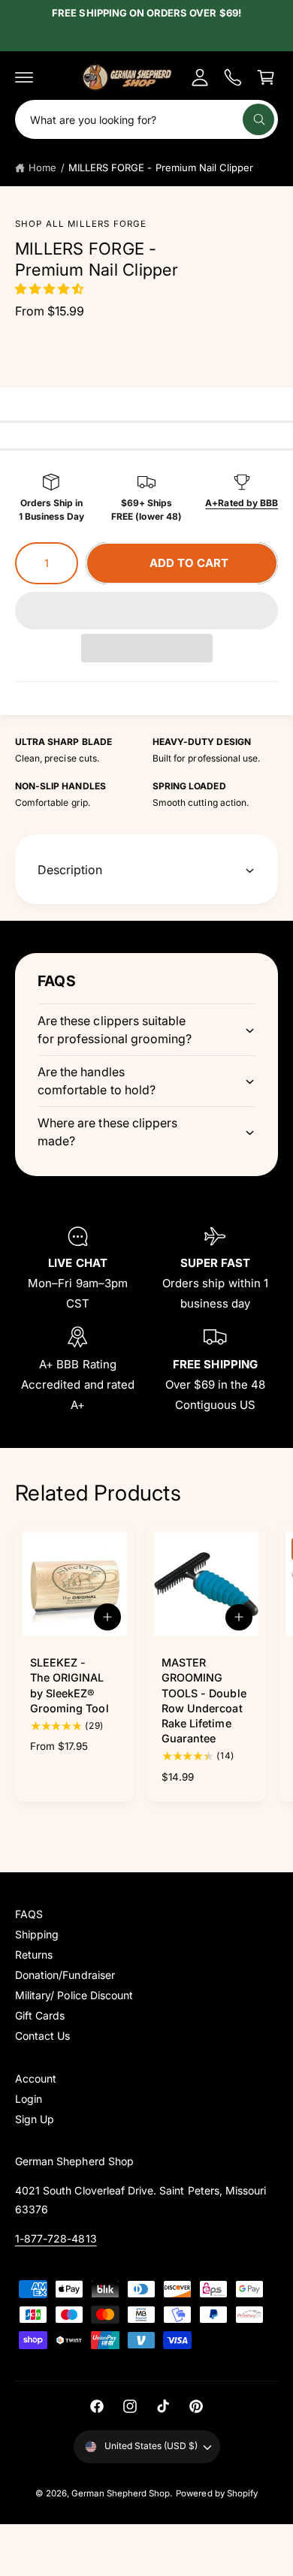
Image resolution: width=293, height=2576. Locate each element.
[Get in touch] (233, 77)
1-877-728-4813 (56, 2238)
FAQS (29, 1914)
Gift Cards (40, 2015)
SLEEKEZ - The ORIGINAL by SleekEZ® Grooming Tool (69, 1685)
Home (42, 167)
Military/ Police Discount (74, 1995)
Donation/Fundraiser (65, 1975)
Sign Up (35, 2119)
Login (29, 2099)
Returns (34, 1955)
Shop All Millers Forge (81, 224)
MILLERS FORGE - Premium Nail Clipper (161, 167)
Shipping (37, 1934)
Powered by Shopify (217, 2493)
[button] (51, 289)
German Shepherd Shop (121, 2493)
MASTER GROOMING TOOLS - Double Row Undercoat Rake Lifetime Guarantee (204, 1700)
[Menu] (24, 77)
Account (36, 2078)
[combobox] (146, 119)
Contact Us (42, 2036)
